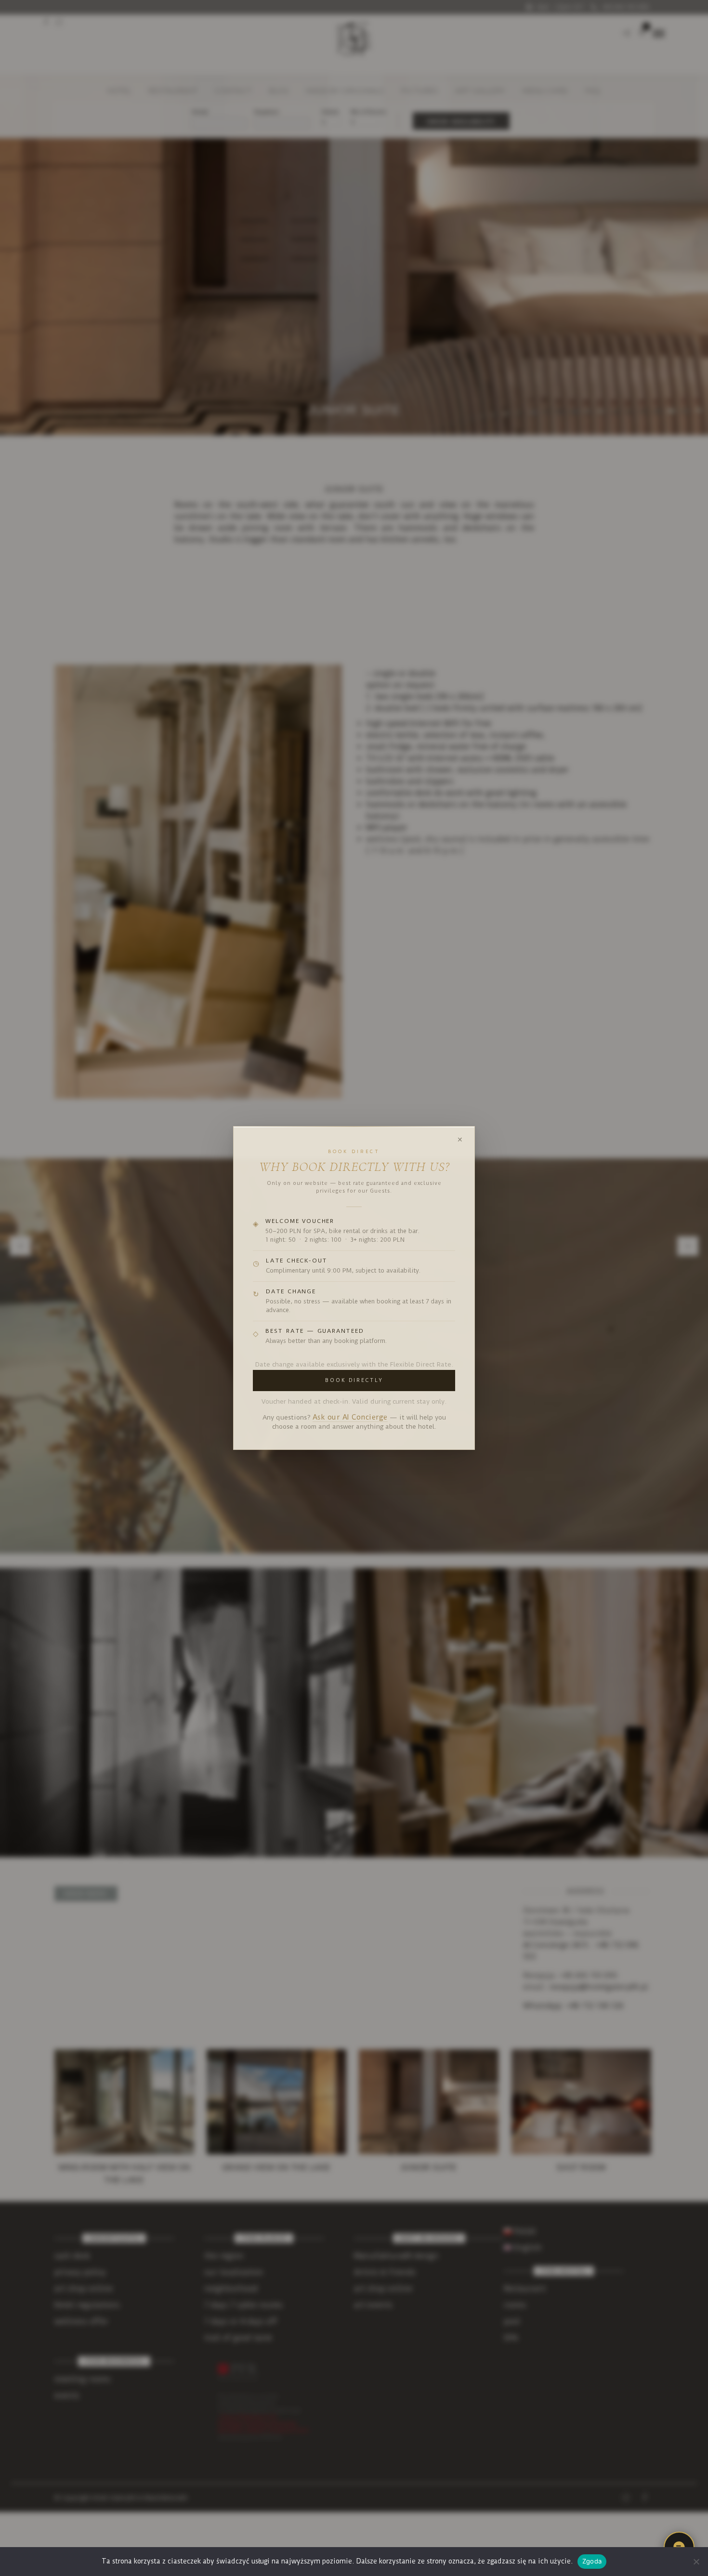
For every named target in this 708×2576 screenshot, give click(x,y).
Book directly (354, 1380)
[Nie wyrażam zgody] (696, 2562)
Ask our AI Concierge (350, 1417)
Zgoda (592, 2561)
